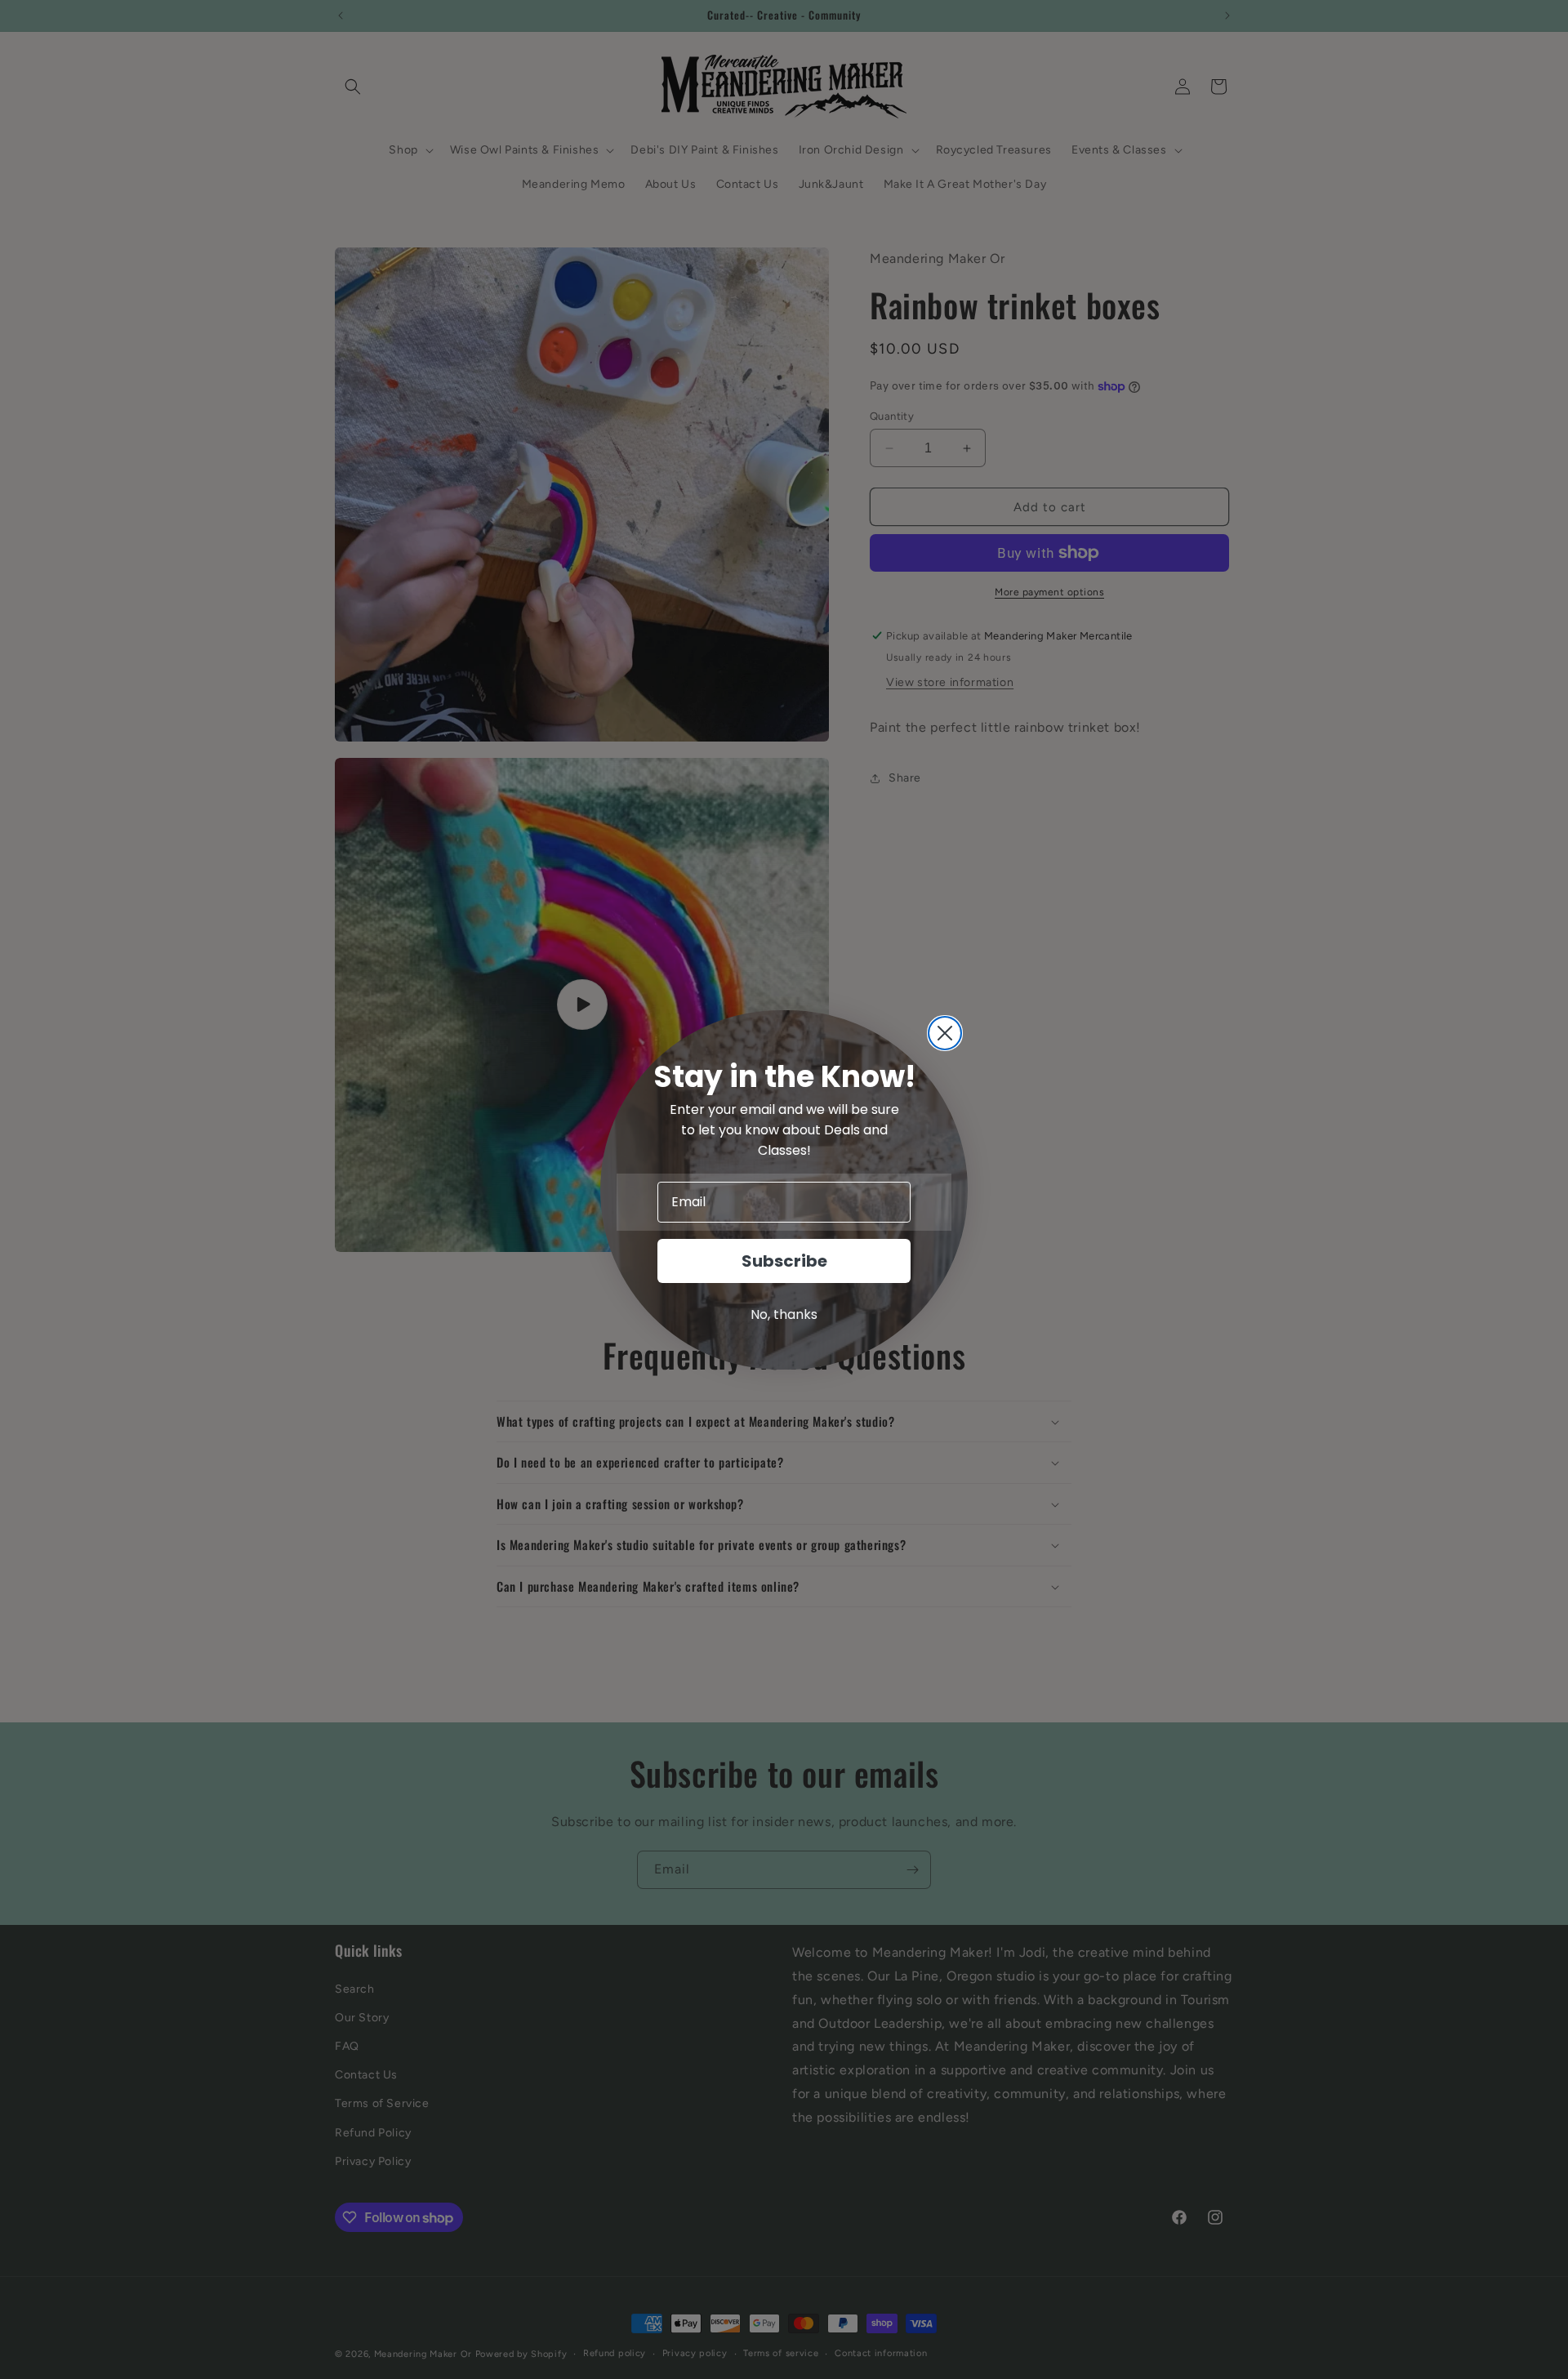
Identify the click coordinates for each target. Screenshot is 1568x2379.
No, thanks (784, 1314)
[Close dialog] (945, 1033)
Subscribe (784, 1261)
